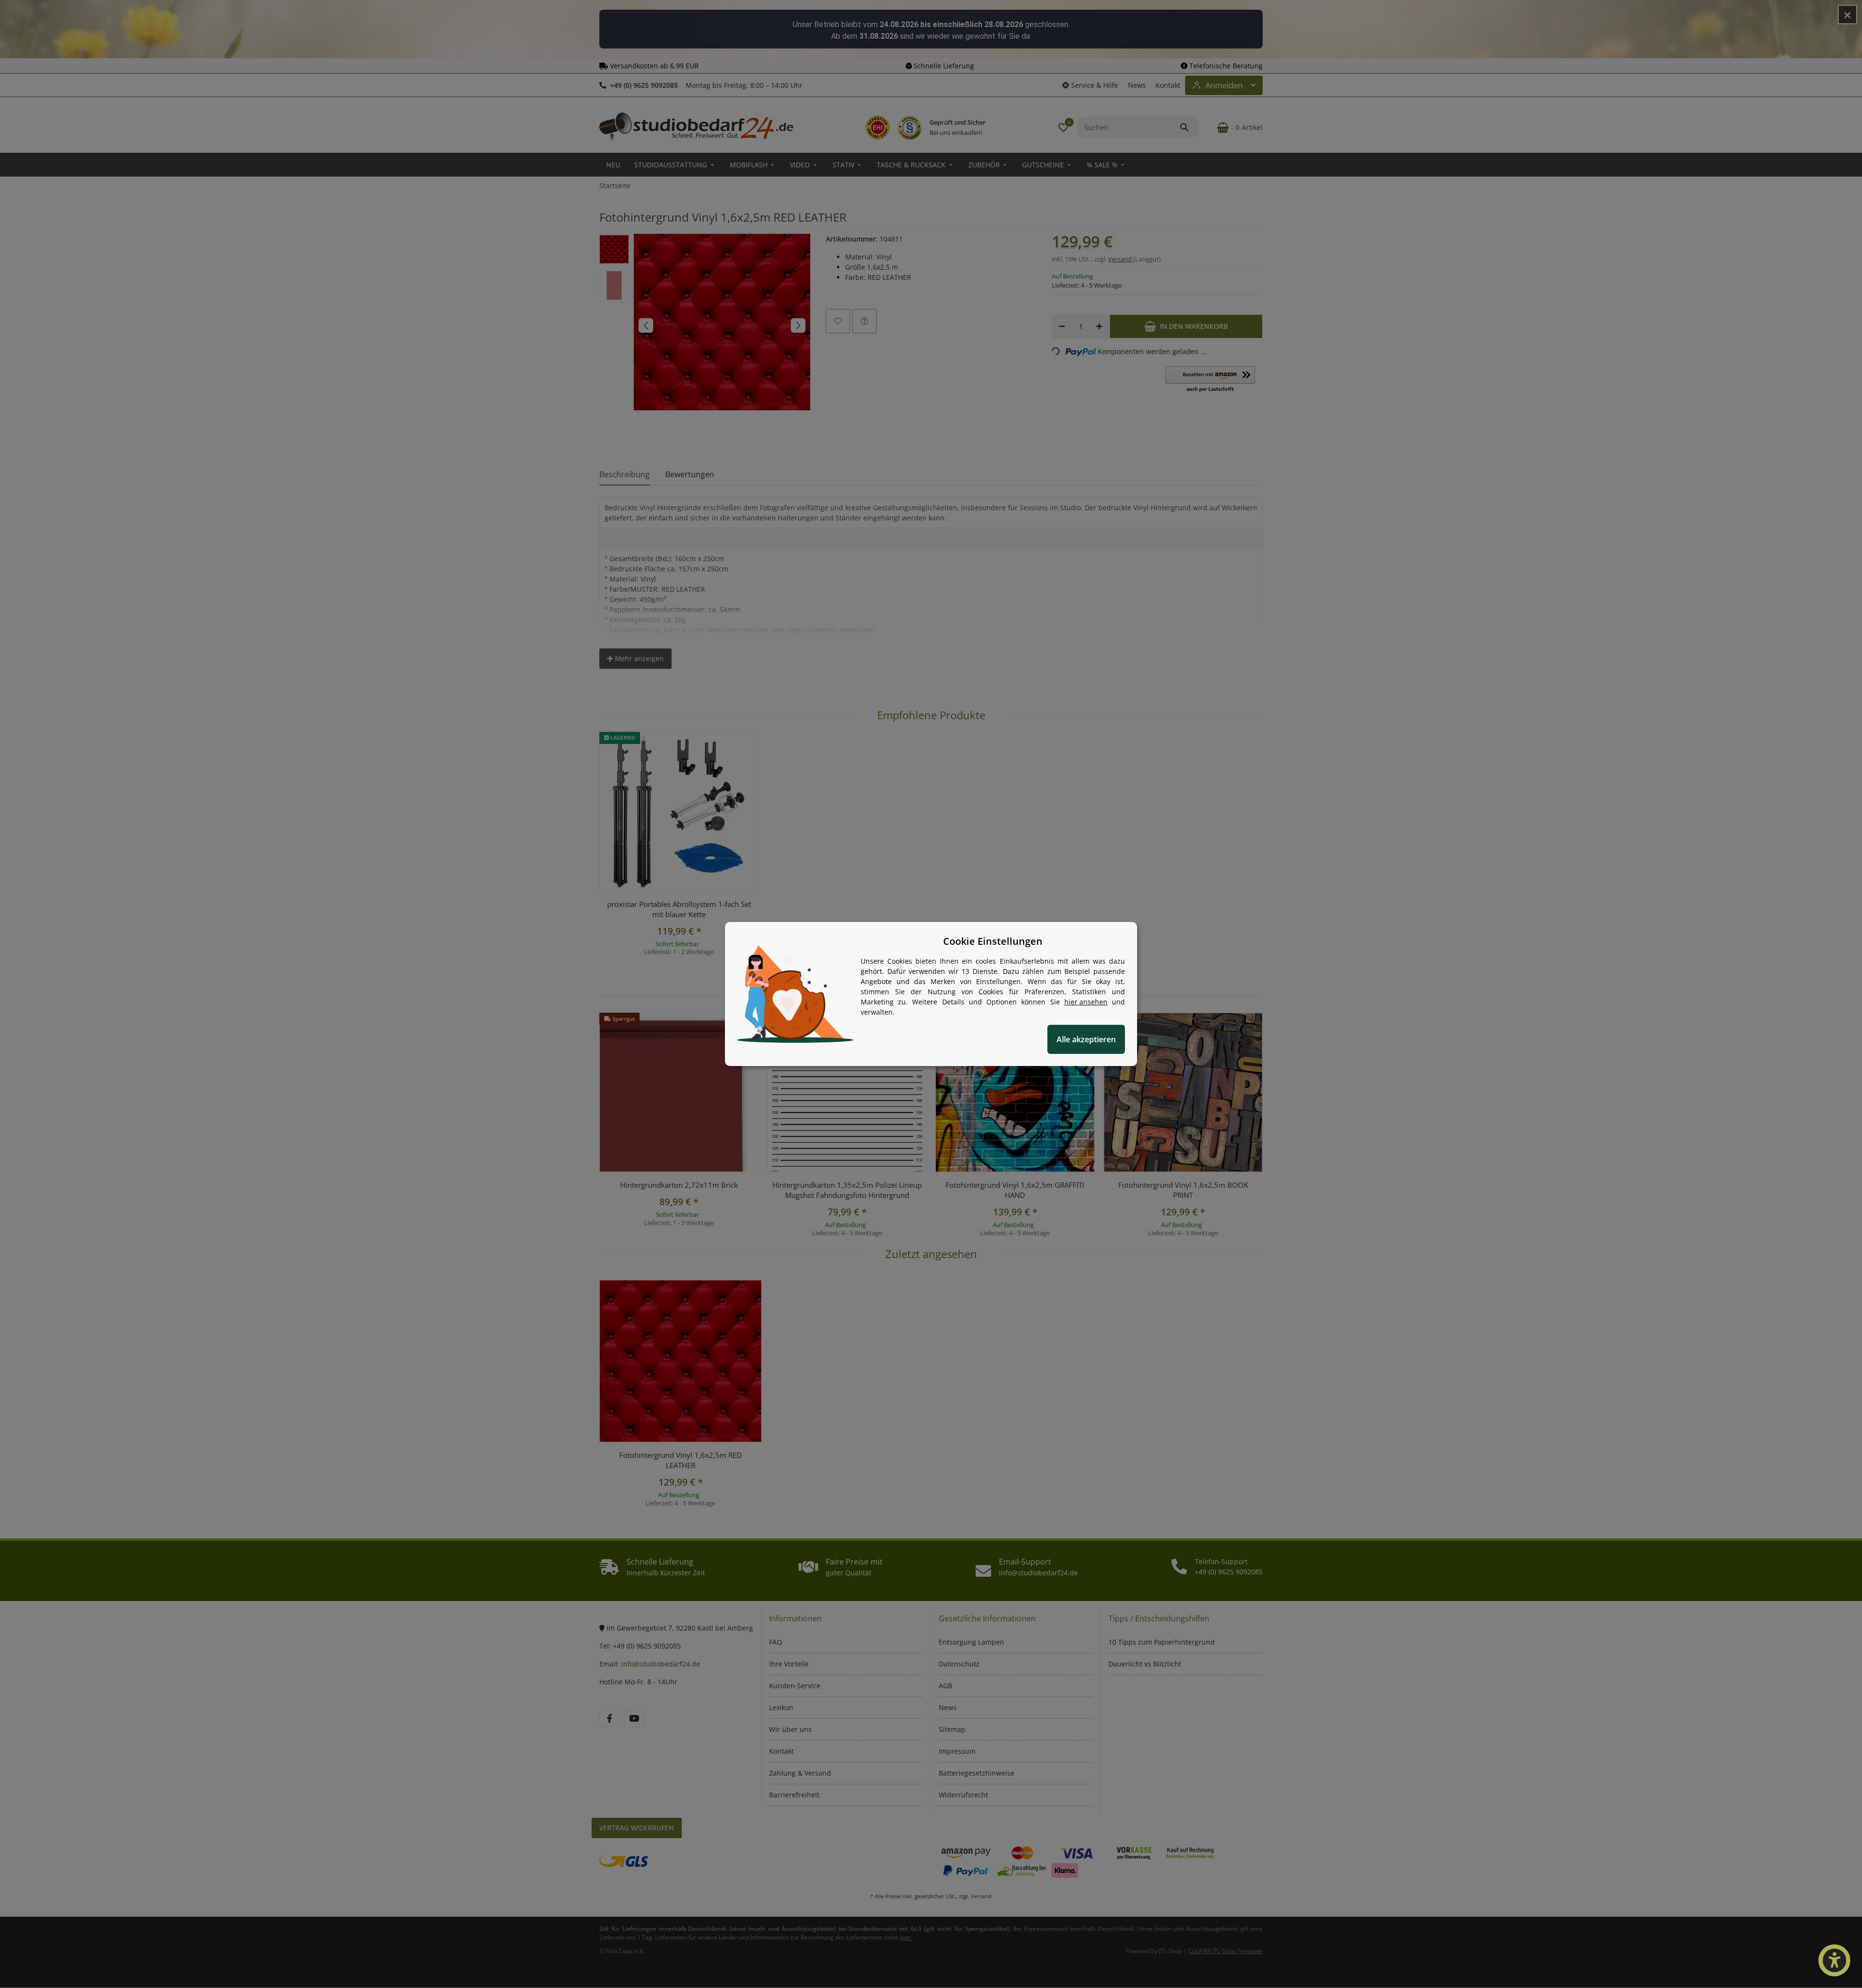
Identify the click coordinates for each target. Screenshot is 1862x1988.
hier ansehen (1086, 1002)
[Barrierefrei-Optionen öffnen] (1834, 1960)
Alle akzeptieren (1086, 1039)
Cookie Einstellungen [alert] (993, 941)
